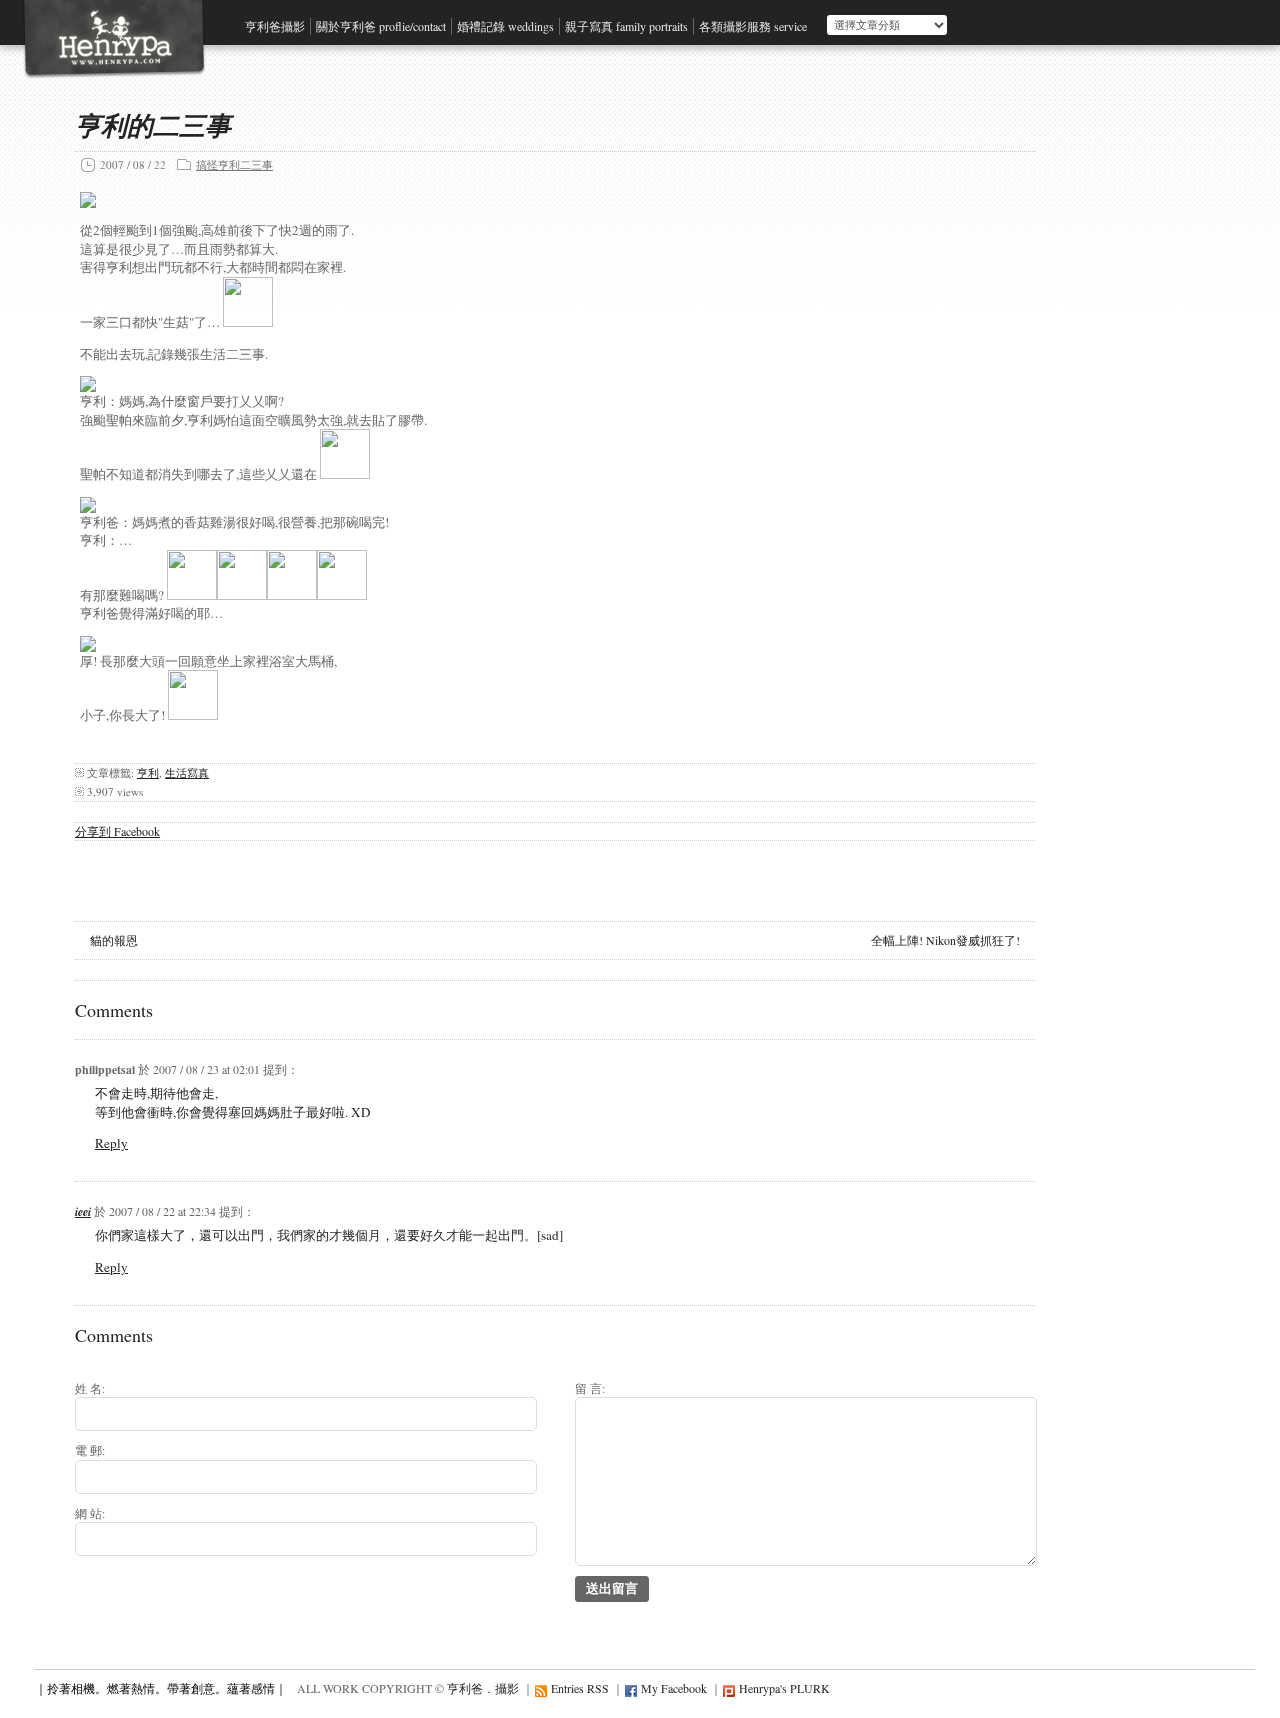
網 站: (90, 1513)
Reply (111, 1143)
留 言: (590, 1388)
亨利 (148, 772)
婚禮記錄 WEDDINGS (505, 26)
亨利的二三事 (153, 125)
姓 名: (90, 1388)
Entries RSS (580, 1688)
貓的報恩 (114, 940)
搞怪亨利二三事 (234, 164)
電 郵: (90, 1450)
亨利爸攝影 (275, 26)
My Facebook (674, 1688)
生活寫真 (187, 772)
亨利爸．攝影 (483, 1688)
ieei (83, 1211)
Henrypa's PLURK (784, 1688)
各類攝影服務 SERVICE (753, 26)
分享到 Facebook (117, 831)
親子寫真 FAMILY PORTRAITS (626, 26)
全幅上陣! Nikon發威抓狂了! (945, 940)
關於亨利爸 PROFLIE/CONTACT (381, 26)
